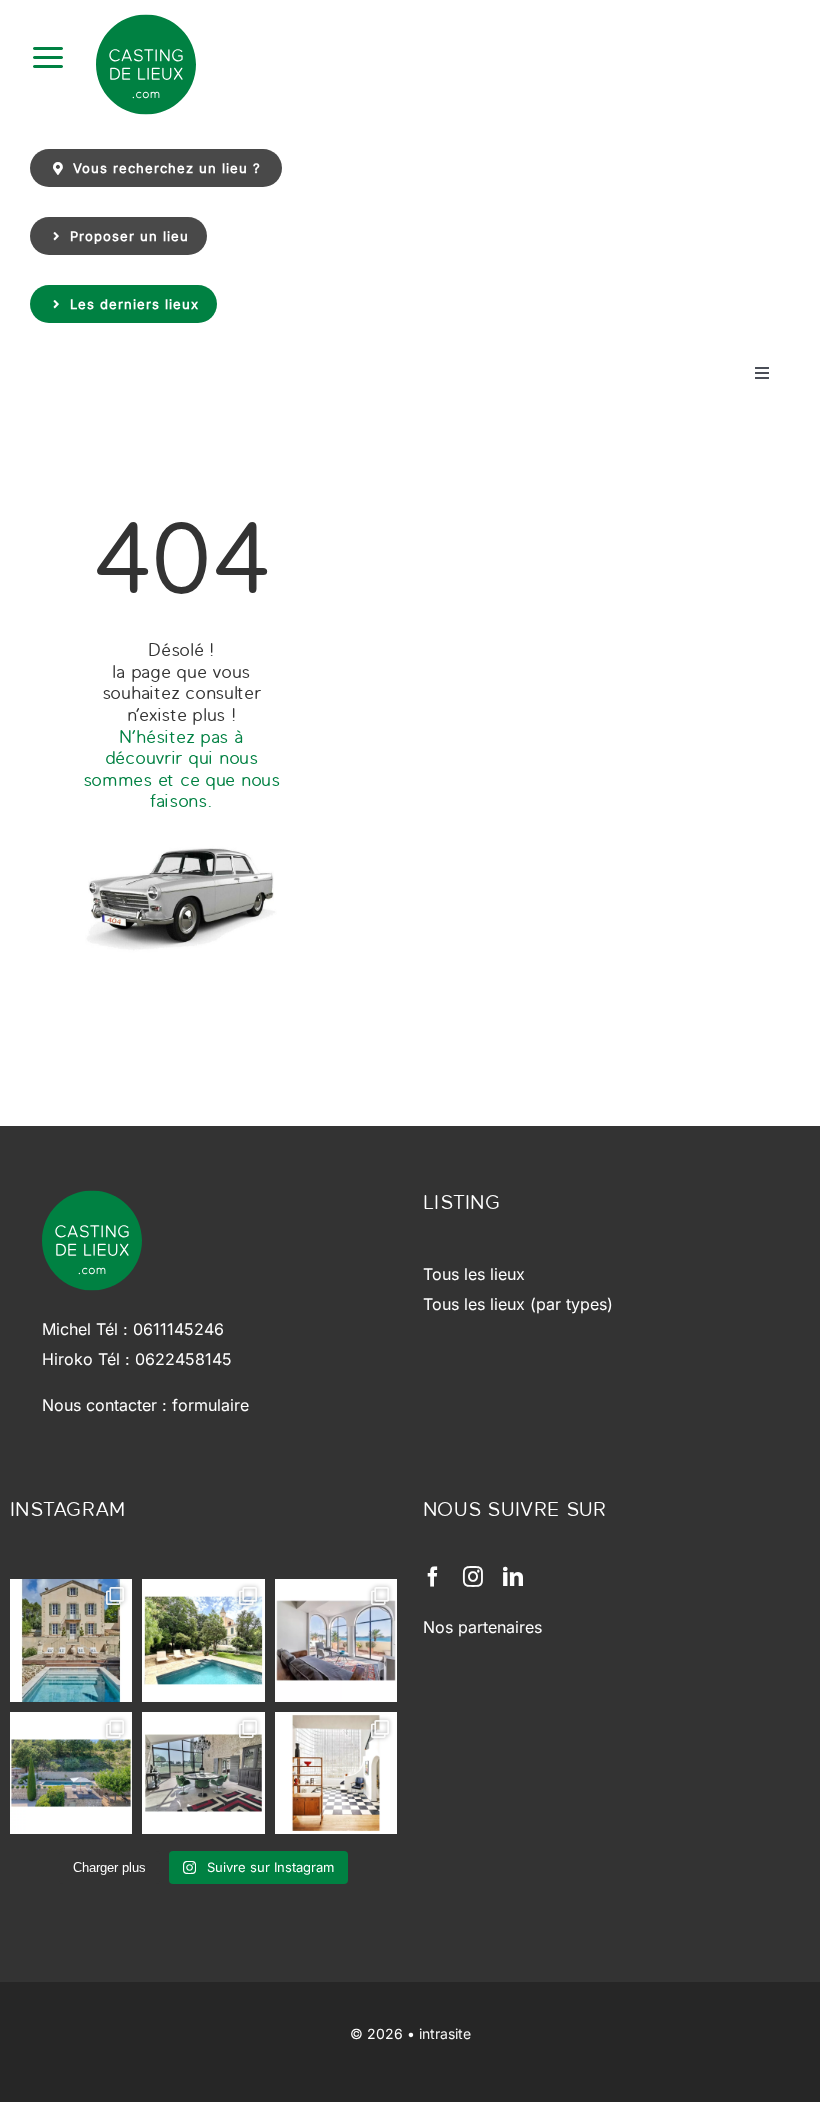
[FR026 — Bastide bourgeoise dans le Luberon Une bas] (71, 1640)
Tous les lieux (474, 1274)
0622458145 (183, 1359)
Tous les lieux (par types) (518, 1304)
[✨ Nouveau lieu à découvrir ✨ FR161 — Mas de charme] (203, 1773)
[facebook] (433, 1577)
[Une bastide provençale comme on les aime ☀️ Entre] (71, 1773)
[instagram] (473, 1577)
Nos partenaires (482, 1627)
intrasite (445, 2033)
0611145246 (178, 1329)
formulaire (210, 1405)
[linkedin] (513, 1577)
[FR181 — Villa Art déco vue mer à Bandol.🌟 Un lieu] (336, 1640)
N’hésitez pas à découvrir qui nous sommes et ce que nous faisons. (181, 769)
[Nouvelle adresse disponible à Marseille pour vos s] (203, 1640)
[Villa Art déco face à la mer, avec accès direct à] (336, 1773)
